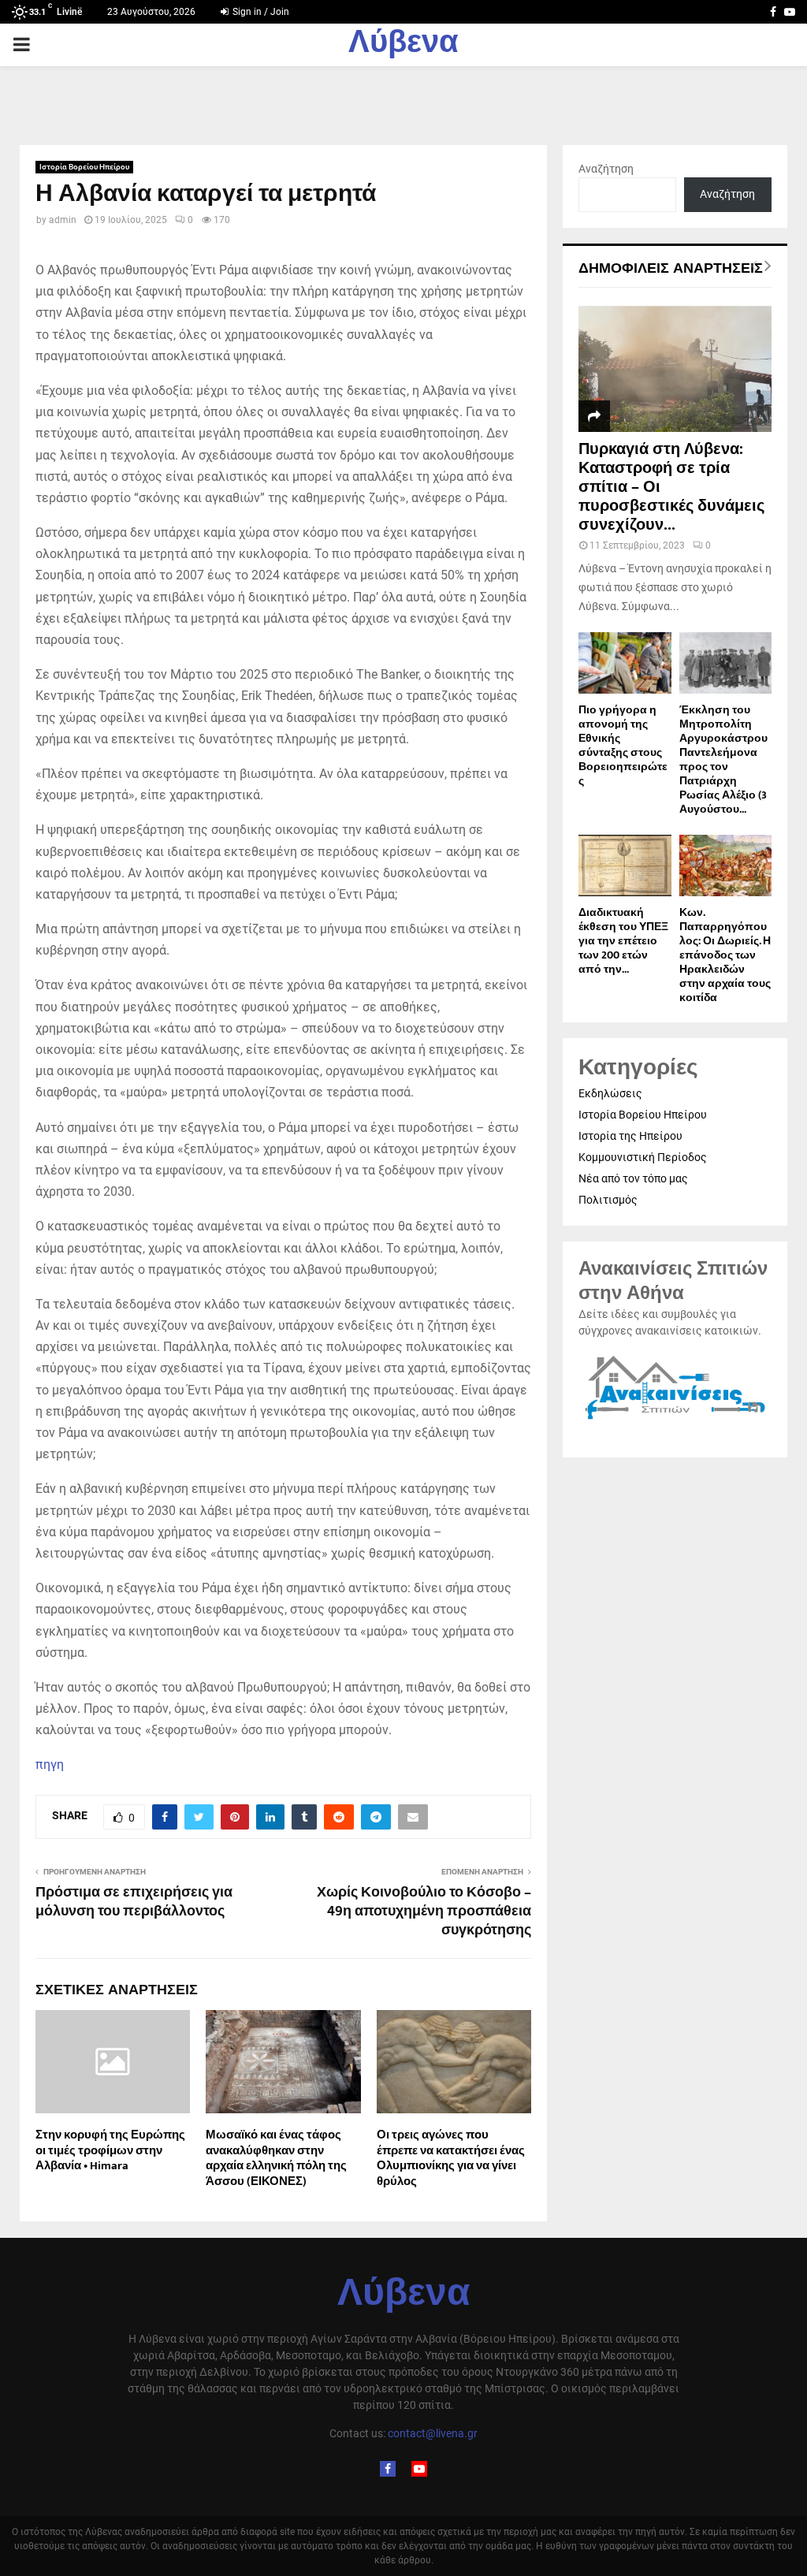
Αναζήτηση (606, 169)
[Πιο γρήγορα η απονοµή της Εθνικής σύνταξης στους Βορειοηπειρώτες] (625, 663)
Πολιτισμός (608, 1200)
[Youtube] (419, 2469)
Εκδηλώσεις (610, 1093)
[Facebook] (388, 2469)
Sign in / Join (260, 12)
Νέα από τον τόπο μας (633, 1178)
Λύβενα (403, 45)
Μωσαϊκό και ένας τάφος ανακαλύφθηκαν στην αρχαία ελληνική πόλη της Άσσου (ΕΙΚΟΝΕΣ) (276, 2158)
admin (63, 220)
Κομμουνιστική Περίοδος (643, 1157)
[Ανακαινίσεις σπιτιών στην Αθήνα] (675, 1420)
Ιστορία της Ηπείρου (630, 1136)
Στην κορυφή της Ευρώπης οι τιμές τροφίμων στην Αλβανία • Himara (110, 2150)
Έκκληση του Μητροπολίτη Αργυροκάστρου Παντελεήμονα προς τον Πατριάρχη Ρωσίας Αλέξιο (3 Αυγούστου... (723, 759)
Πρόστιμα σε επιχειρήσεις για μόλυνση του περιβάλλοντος (134, 1902)
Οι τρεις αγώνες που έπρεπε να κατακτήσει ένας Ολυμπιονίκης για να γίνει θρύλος (451, 2158)
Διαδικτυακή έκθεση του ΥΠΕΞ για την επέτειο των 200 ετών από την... (623, 941)
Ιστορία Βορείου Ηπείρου (84, 167)
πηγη (50, 1764)
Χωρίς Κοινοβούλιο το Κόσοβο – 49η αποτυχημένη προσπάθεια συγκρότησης (424, 1912)
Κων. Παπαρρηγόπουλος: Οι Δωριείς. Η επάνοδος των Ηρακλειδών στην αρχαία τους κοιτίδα (725, 955)
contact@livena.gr (433, 2433)
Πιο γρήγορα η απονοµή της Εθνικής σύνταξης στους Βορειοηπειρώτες (623, 745)
